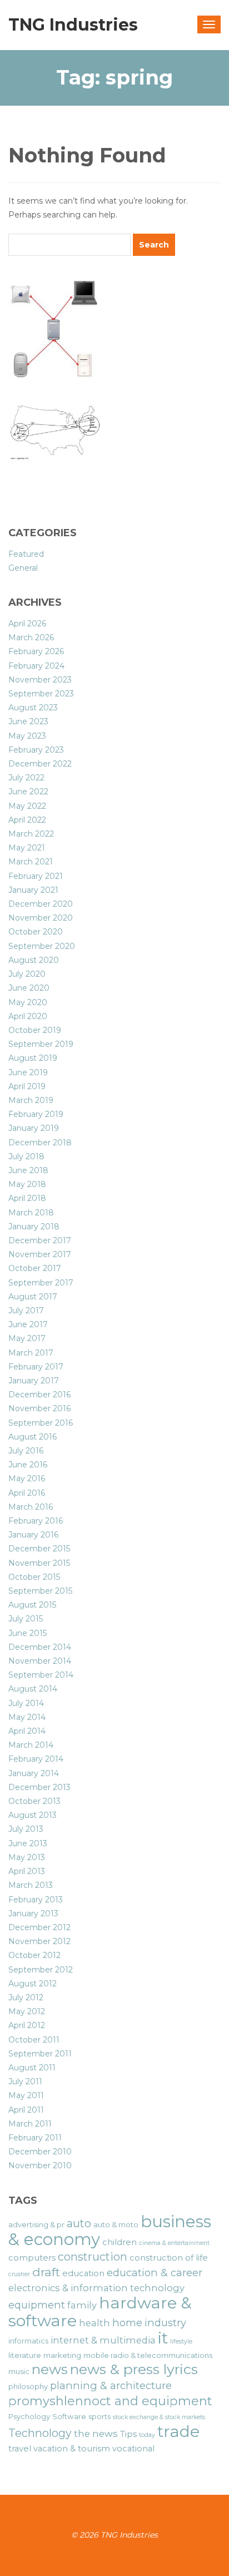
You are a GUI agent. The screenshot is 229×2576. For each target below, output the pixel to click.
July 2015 (26, 1619)
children (120, 2242)
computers (32, 2258)
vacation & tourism (72, 2449)
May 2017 (27, 1338)
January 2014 (34, 1773)
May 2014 (27, 1717)
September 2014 (41, 1675)
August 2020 (34, 960)
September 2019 (41, 1044)
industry (165, 2323)
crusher (19, 2274)
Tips (128, 2434)
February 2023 (36, 750)
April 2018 (27, 1198)
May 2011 (26, 2095)
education (83, 2273)
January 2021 (33, 890)
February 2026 (36, 651)
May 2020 (28, 1002)
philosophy (28, 2386)
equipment (37, 2305)
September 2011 (40, 2054)
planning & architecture (111, 2385)
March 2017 (31, 1353)
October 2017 (35, 1268)
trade (178, 2431)
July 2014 (26, 1703)
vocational (133, 2449)
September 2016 (41, 1423)
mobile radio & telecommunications (148, 2355)
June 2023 (28, 721)
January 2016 (33, 1535)
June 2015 (28, 1633)
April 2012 (27, 2025)
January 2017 (34, 1381)
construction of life (169, 2258)
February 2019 (36, 1114)
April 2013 (27, 1871)
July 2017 (26, 1311)
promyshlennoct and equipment (110, 2401)
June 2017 (28, 1324)
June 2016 (28, 1465)
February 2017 (36, 1367)
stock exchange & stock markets (159, 2417)
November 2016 (39, 1408)
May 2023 (27, 736)
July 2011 (25, 2081)
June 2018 (28, 1170)
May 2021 (27, 848)
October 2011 (34, 2040)
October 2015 (34, 1577)
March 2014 (31, 1745)
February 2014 (36, 1759)
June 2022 (28, 792)
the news (96, 2434)
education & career (155, 2273)
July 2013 (26, 1829)
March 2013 (31, 1885)
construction (93, 2257)
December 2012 (39, 1927)
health (94, 2323)
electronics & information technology (96, 2288)
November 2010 (40, 2165)
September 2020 (42, 946)
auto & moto (116, 2224)
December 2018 (40, 1143)
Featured (26, 554)
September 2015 (40, 1591)
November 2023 (40, 680)
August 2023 (33, 708)
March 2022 (31, 834)
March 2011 (30, 2124)
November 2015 (39, 1563)
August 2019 (33, 1058)
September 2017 (41, 1283)
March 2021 (31, 862)
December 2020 (41, 904)
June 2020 (29, 988)
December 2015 (39, 1549)
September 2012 (41, 1970)
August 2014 (33, 1689)
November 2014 (40, 1661)
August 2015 (32, 1605)
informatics (28, 2341)
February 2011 (35, 2138)
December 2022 (40, 764)
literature (25, 2355)
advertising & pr (36, 2224)
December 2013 (39, 1787)
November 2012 (39, 1941)
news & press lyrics (134, 2369)
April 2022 (27, 820)
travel (20, 2449)
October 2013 (34, 1801)
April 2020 (28, 1016)
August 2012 (33, 1984)
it (163, 2338)
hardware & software (100, 2311)
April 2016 (27, 1493)
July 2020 (27, 974)
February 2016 (36, 1521)
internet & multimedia (103, 2340)
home (127, 2323)
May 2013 (27, 1857)
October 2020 (36, 932)
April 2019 (27, 1086)
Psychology (29, 2416)
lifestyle (181, 2342)
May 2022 (27, 806)
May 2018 (27, 1184)
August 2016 (33, 1437)
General (23, 568)
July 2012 (26, 1997)
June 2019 (28, 1072)
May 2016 (27, 1479)
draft (46, 2272)
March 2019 (31, 1100)
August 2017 (33, 1297)
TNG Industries (73, 25)
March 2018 (31, 1213)
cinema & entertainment (174, 2243)
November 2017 (40, 1254)
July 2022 (26, 778)
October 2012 (34, 1955)
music (19, 2371)
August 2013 (33, 1815)
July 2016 (26, 1451)
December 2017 (40, 1240)
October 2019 (35, 1030)
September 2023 (41, 694)
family (82, 2305)
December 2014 (40, 1647)
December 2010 (40, 2152)
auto (79, 2223)
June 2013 (28, 1843)
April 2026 (27, 624)
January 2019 (34, 1128)
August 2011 (32, 2068)
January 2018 (34, 1227)
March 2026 (31, 637)
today (147, 2435)
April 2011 (26, 2110)
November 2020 (41, 918)
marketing (62, 2355)
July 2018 (26, 1156)
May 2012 (27, 2011)
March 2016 (31, 1507)
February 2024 (36, 666)
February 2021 (36, 876)
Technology (40, 2433)
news (50, 2369)
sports (99, 2416)
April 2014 (27, 1731)
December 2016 (39, 1395)
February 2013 (36, 1900)
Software (69, 2416)
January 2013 (33, 1914)
